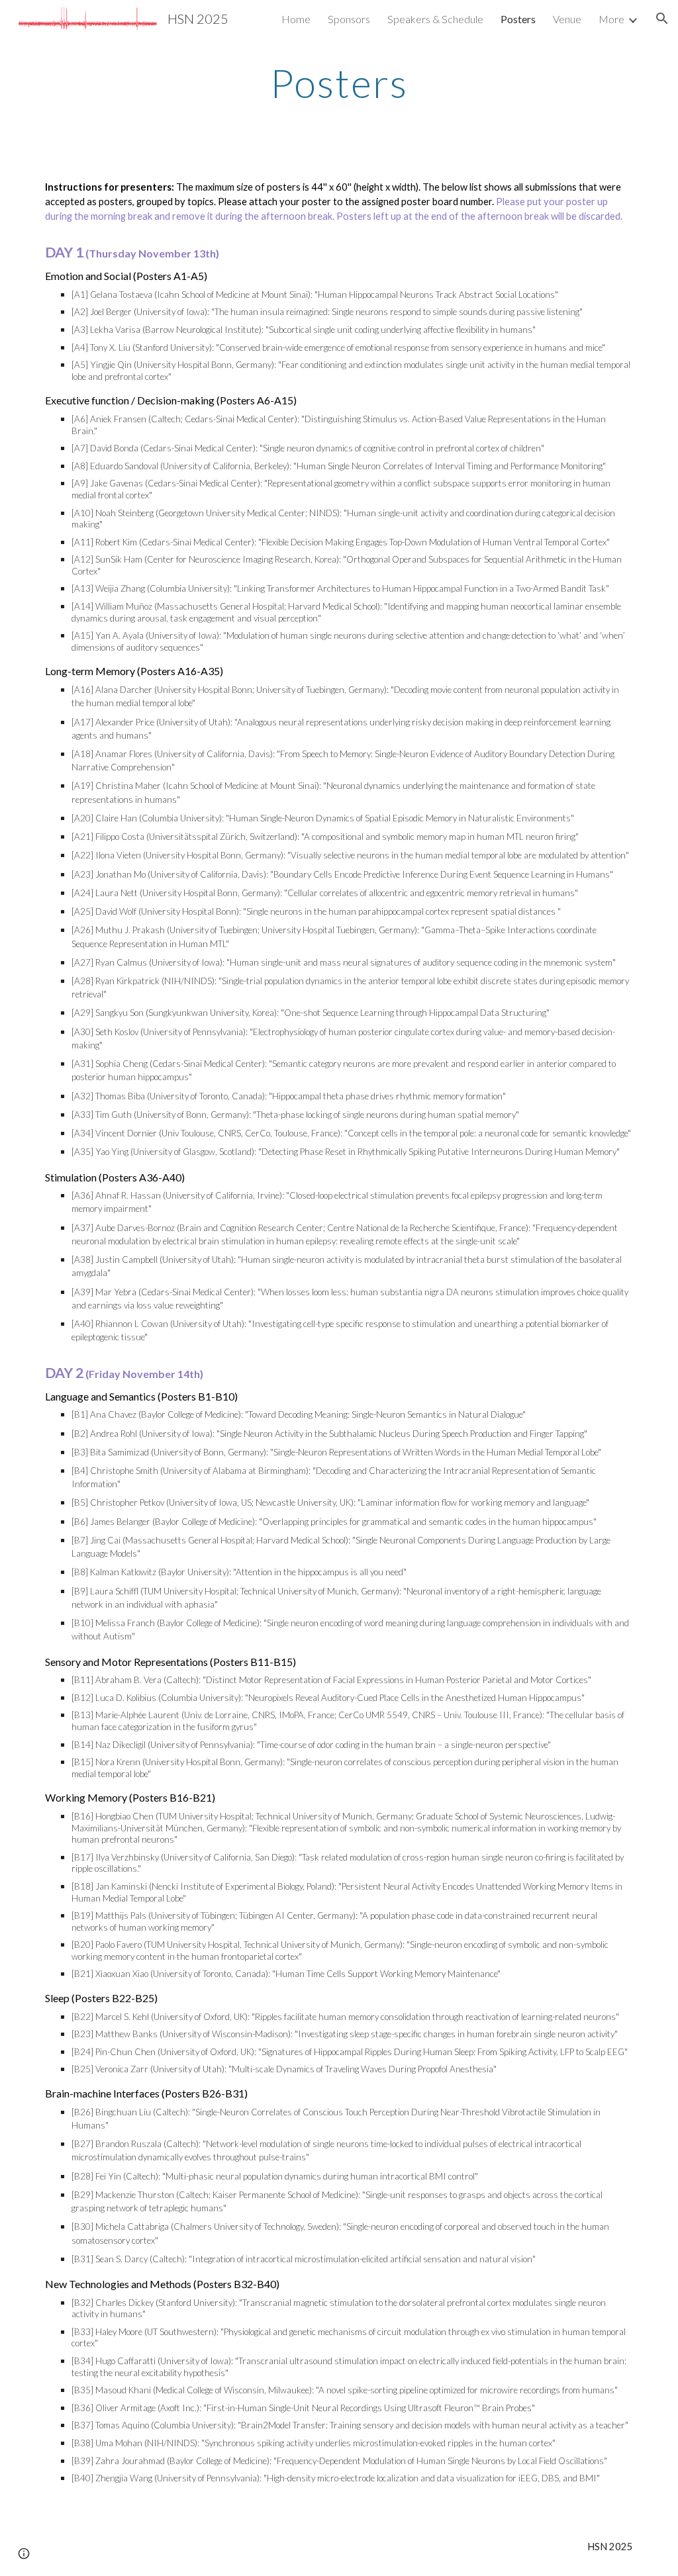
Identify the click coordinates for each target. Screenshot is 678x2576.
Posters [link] (518, 19)
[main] (339, 83)
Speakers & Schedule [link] (435, 19)
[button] (662, 19)
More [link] (611, 19)
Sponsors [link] (349, 19)
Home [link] (296, 19)
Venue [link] (567, 19)
